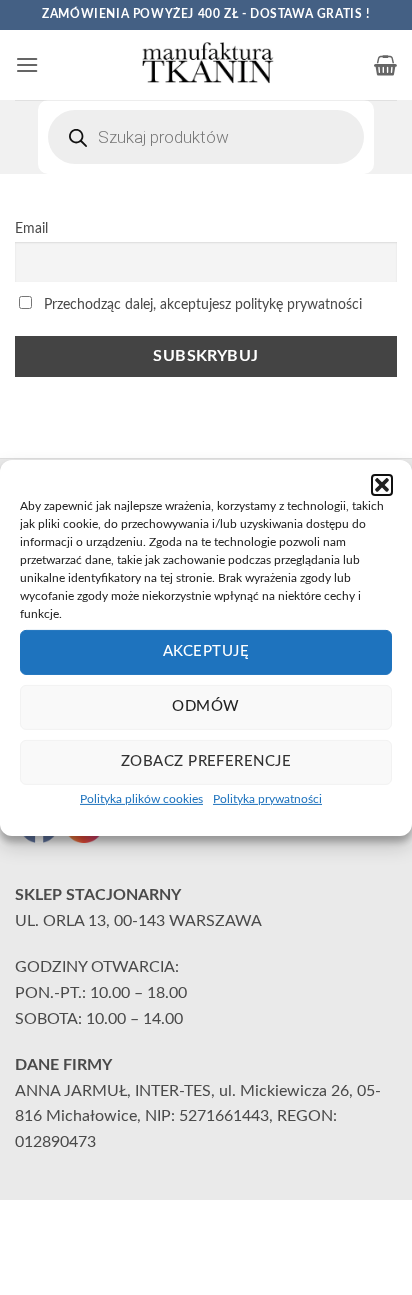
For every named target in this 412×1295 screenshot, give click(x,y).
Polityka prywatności (267, 798)
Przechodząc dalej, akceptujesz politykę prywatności (201, 304)
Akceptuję (206, 651)
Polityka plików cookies (141, 798)
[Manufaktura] (206, 65)
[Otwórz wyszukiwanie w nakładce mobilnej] (206, 137)
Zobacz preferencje (206, 761)
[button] (382, 484)
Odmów (205, 706)
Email (31, 228)
